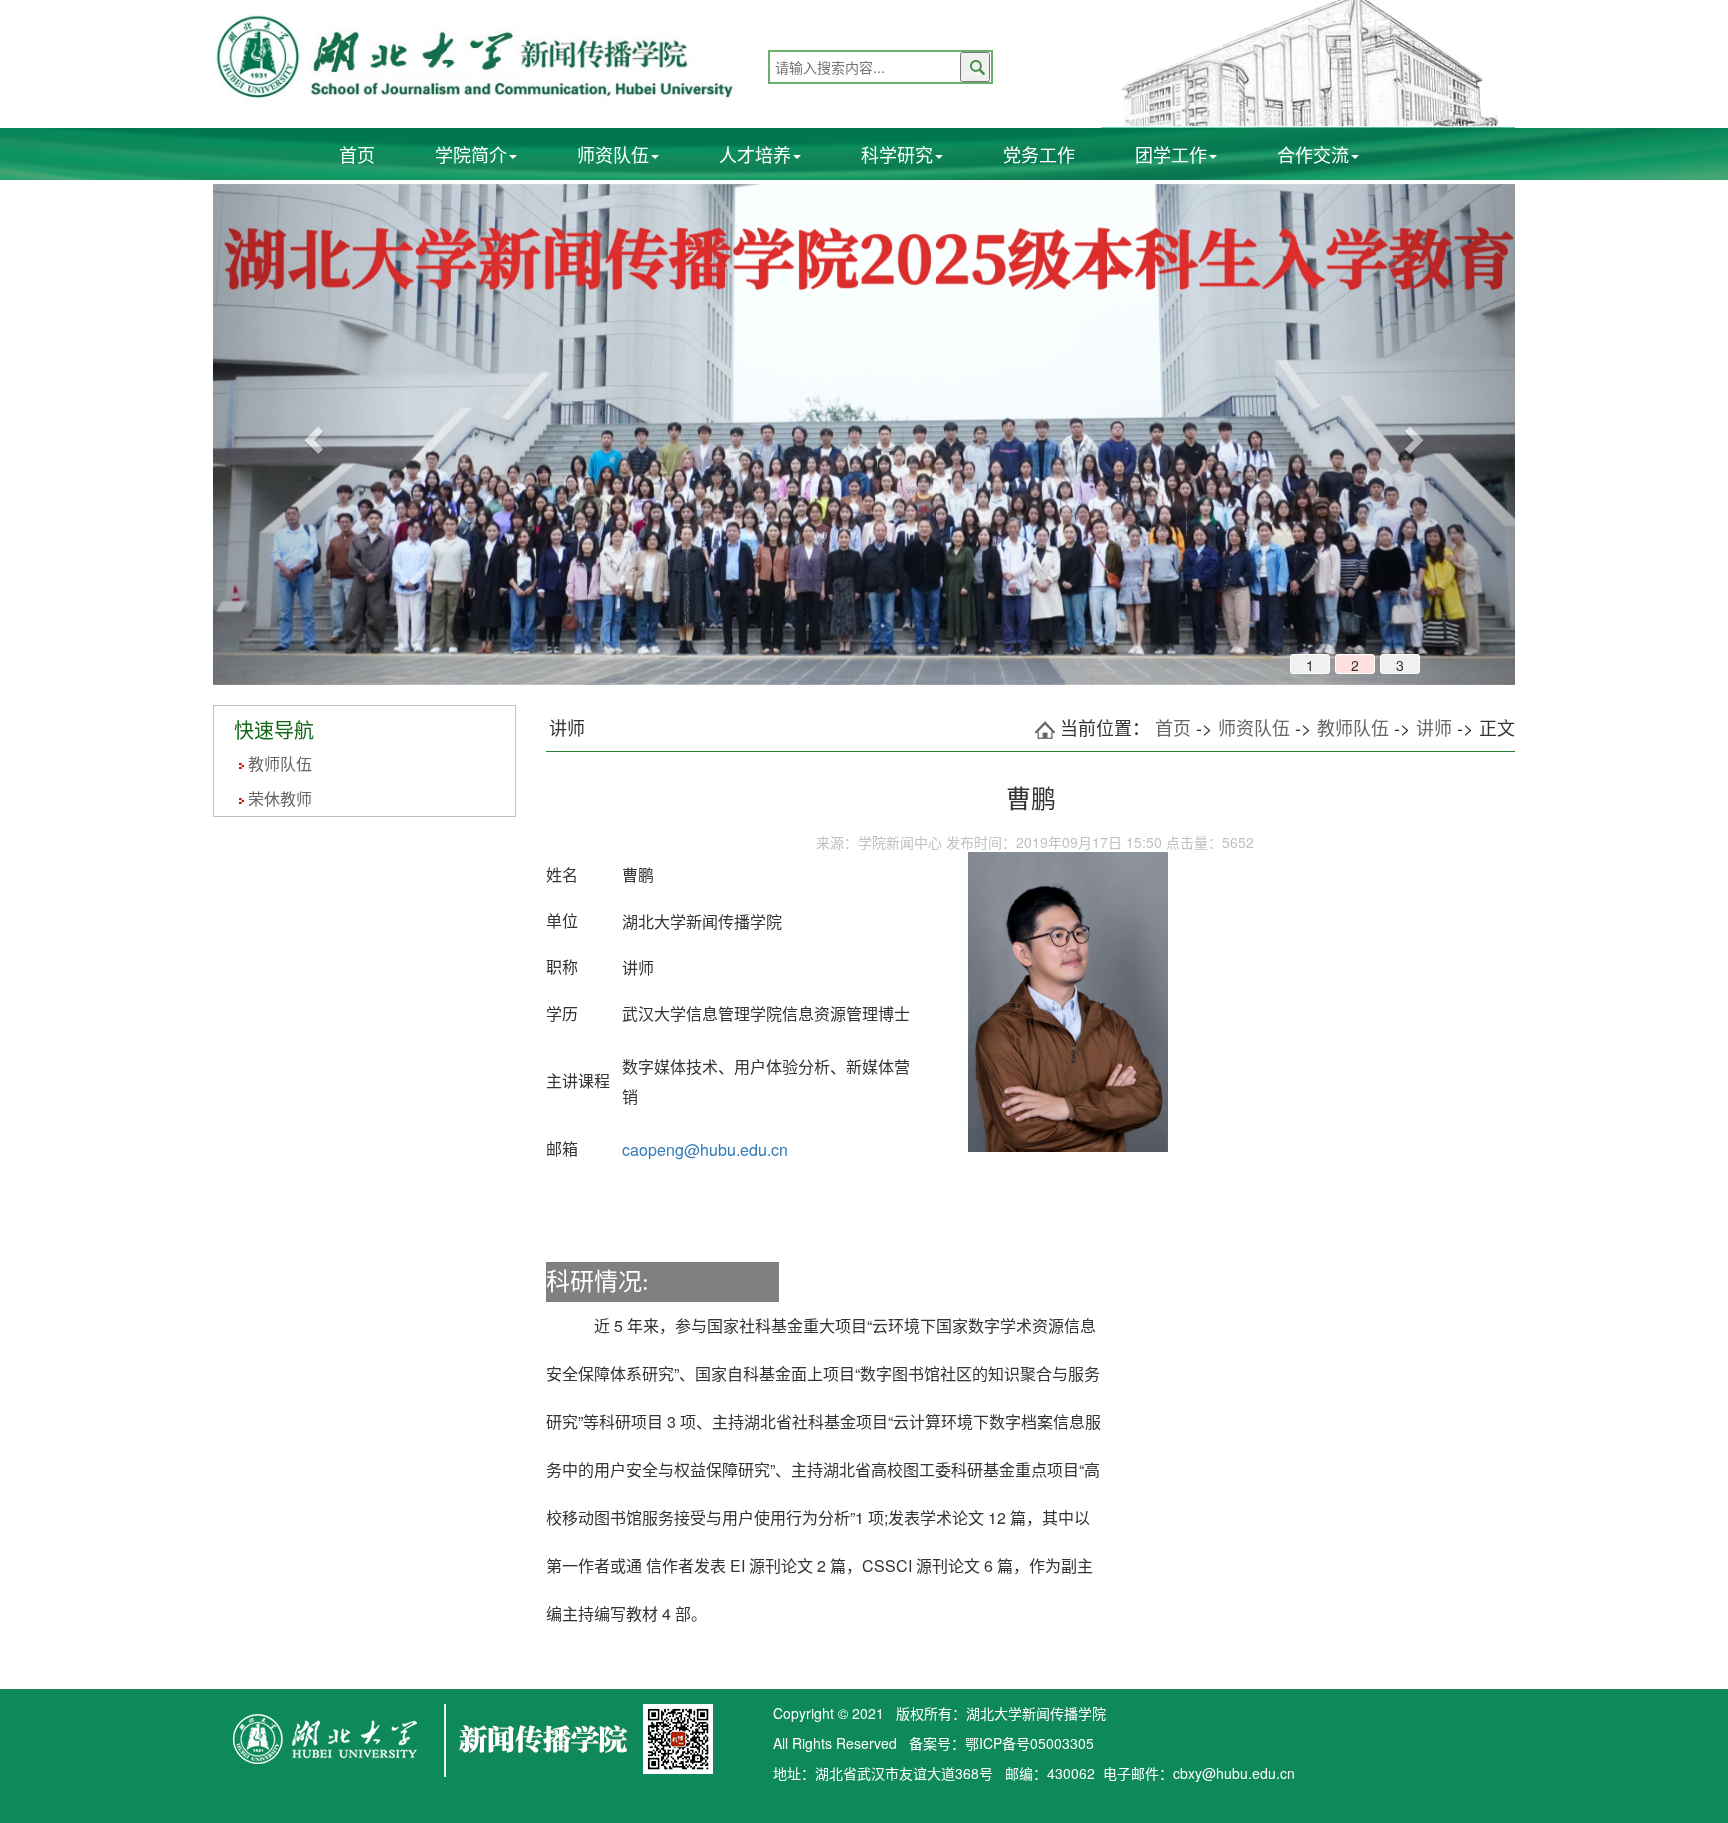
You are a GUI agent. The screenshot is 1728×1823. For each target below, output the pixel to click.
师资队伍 (1254, 727)
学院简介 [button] (471, 154)
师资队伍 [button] (613, 154)
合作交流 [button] (1313, 154)
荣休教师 (280, 798)
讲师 (1434, 727)
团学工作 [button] (1171, 154)
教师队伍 (280, 763)
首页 (357, 154)
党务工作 (1039, 154)
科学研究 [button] (897, 154)
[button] (310, 434)
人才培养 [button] (755, 154)
